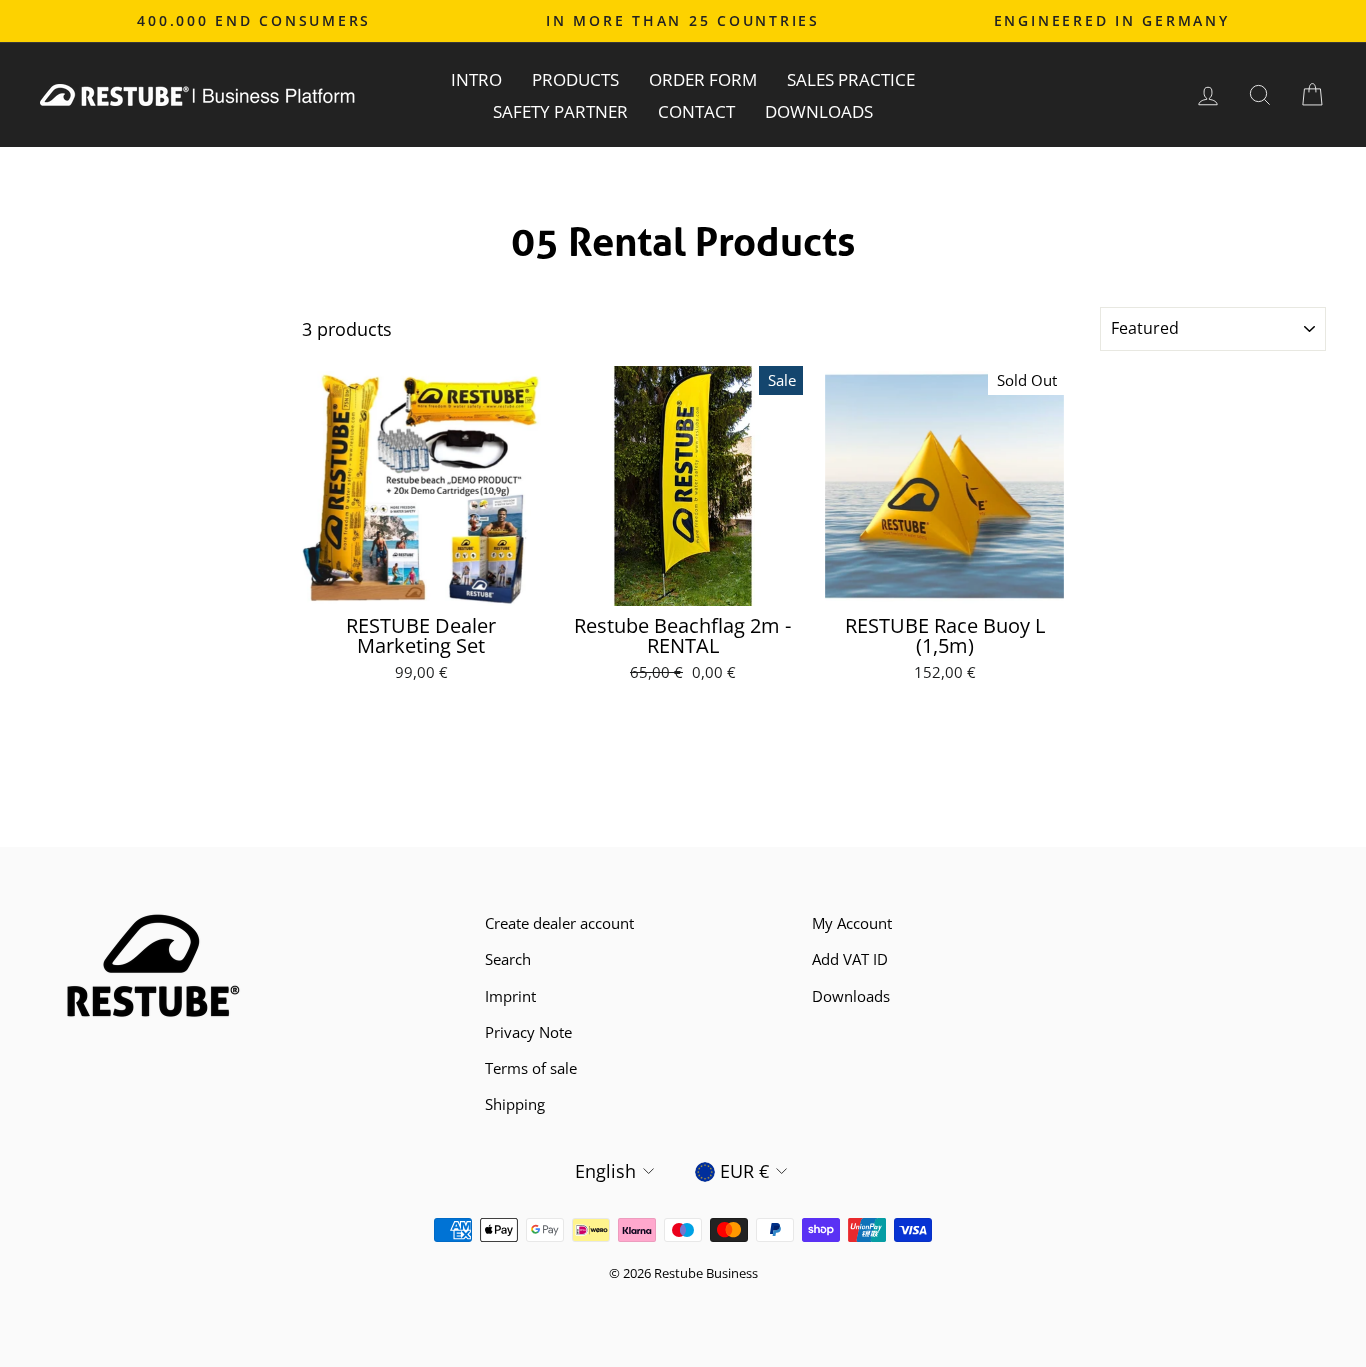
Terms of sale (531, 1068)
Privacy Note (528, 1032)
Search (508, 959)
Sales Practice (851, 79)
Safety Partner (560, 111)
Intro (476, 79)
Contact (696, 111)
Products (575, 79)
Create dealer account (559, 923)
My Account (852, 923)
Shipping (515, 1104)
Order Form (703, 79)
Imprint (510, 996)
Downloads (819, 111)
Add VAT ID (850, 959)
